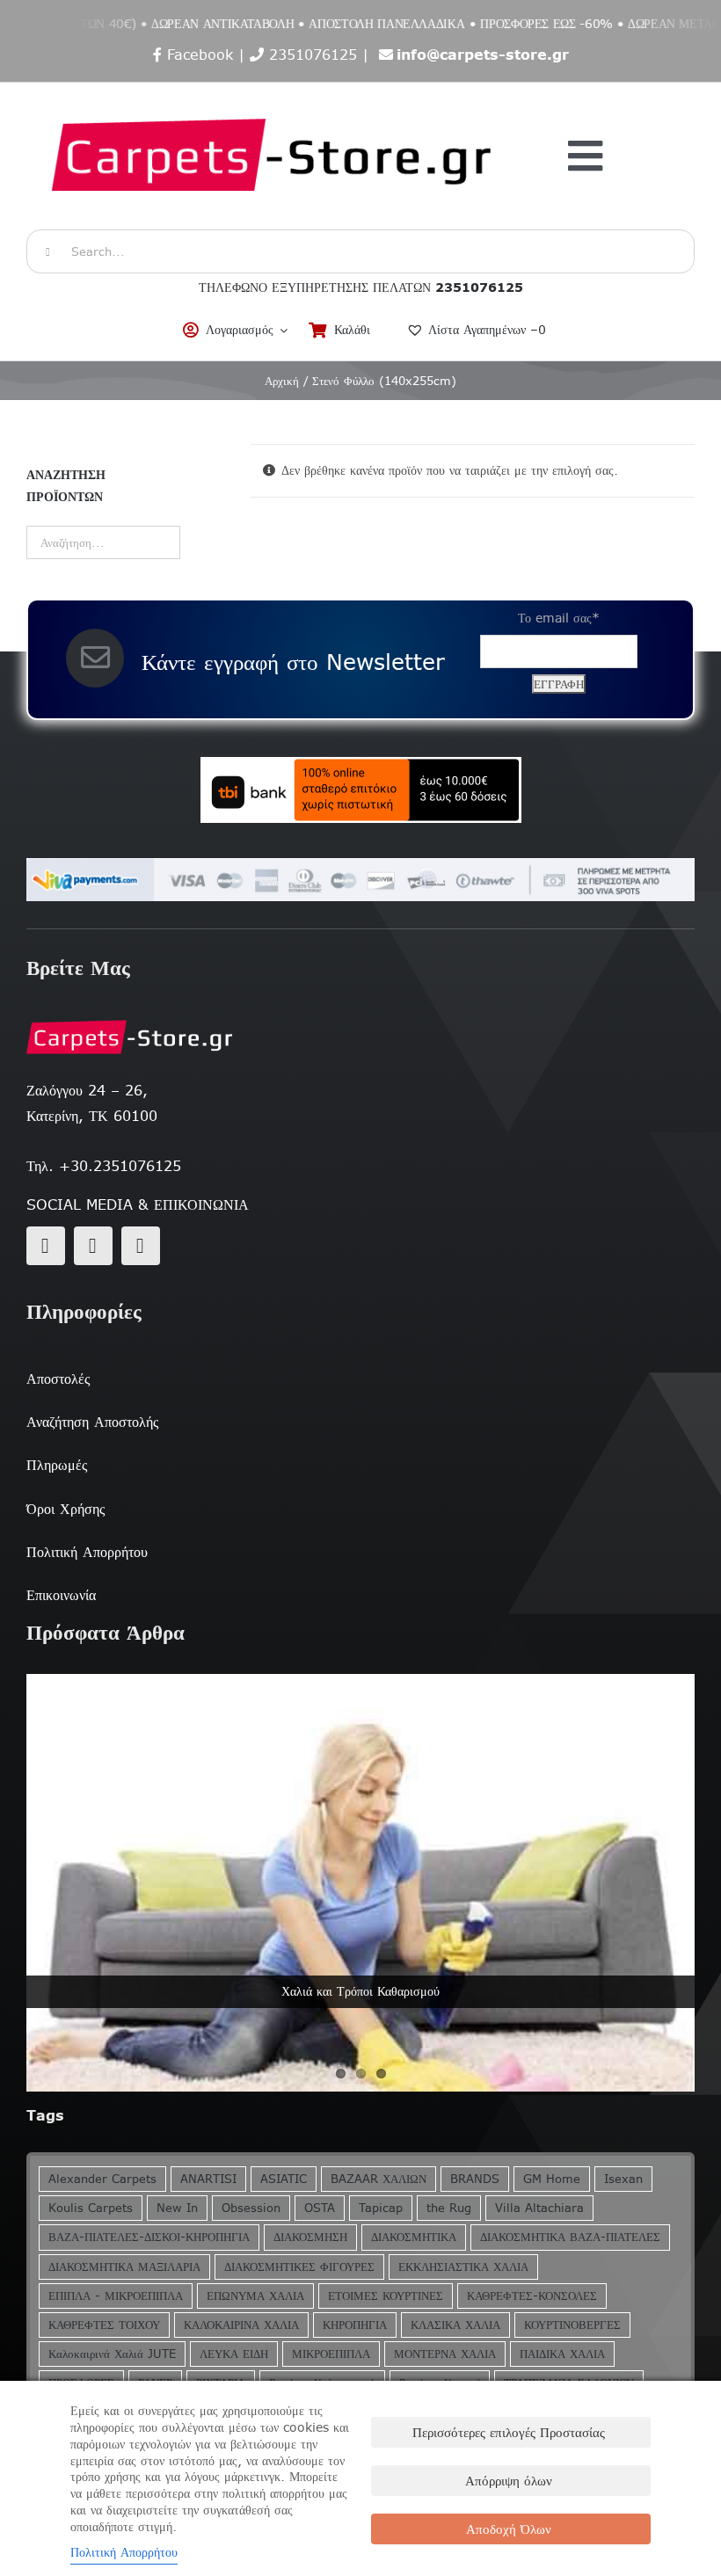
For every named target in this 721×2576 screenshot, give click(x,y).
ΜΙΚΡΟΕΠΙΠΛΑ (331, 2354)
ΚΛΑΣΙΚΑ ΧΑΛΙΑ (455, 2325)
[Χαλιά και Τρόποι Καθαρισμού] (360, 1883)
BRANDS (475, 2179)
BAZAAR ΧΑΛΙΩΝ (379, 2179)
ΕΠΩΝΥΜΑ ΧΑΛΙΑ (255, 2296)
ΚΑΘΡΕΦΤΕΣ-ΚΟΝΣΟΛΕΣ (532, 2296)
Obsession (251, 2208)
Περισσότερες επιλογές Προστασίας (509, 2432)
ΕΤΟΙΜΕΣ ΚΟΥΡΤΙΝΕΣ (386, 2296)
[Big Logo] (273, 91)
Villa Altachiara (539, 2208)
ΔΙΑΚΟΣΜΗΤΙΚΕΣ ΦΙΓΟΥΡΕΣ (299, 2267)
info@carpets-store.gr (483, 55)
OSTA (320, 2208)
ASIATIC (284, 2179)
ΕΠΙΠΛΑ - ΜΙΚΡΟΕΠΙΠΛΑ (116, 2296)
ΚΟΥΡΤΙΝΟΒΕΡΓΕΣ (572, 2325)
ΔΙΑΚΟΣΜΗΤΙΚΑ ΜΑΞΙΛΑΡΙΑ (124, 2267)
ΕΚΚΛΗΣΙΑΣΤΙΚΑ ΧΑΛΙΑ (463, 2267)
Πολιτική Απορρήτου (124, 2552)
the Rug (449, 2208)
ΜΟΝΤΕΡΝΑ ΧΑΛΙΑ (445, 2354)
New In (177, 2208)
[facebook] (46, 1246)
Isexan (623, 2179)
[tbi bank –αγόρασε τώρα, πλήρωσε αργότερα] (360, 790)
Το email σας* (559, 618)
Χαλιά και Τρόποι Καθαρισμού (360, 1991)
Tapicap (381, 2208)
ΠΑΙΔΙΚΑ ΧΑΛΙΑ (562, 2354)
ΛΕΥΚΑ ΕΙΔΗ (234, 2354)
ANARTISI (208, 2179)
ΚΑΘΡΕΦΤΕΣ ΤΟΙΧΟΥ (104, 2325)
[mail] (93, 1246)
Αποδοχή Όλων (509, 2529)
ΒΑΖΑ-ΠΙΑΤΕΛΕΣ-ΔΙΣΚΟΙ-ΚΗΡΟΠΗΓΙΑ (149, 2237)
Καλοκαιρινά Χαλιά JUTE (112, 2354)
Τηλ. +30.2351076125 (104, 1166)
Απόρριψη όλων (509, 2481)
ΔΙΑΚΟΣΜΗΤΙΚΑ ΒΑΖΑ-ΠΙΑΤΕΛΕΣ (570, 2237)
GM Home (552, 2179)
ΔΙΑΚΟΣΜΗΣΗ (310, 2237)
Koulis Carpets (91, 2208)
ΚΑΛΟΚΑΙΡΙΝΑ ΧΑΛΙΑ (241, 2325)
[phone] (141, 1246)
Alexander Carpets (102, 2179)
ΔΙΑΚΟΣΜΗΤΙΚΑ (414, 2237)
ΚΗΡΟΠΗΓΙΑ (355, 2325)
